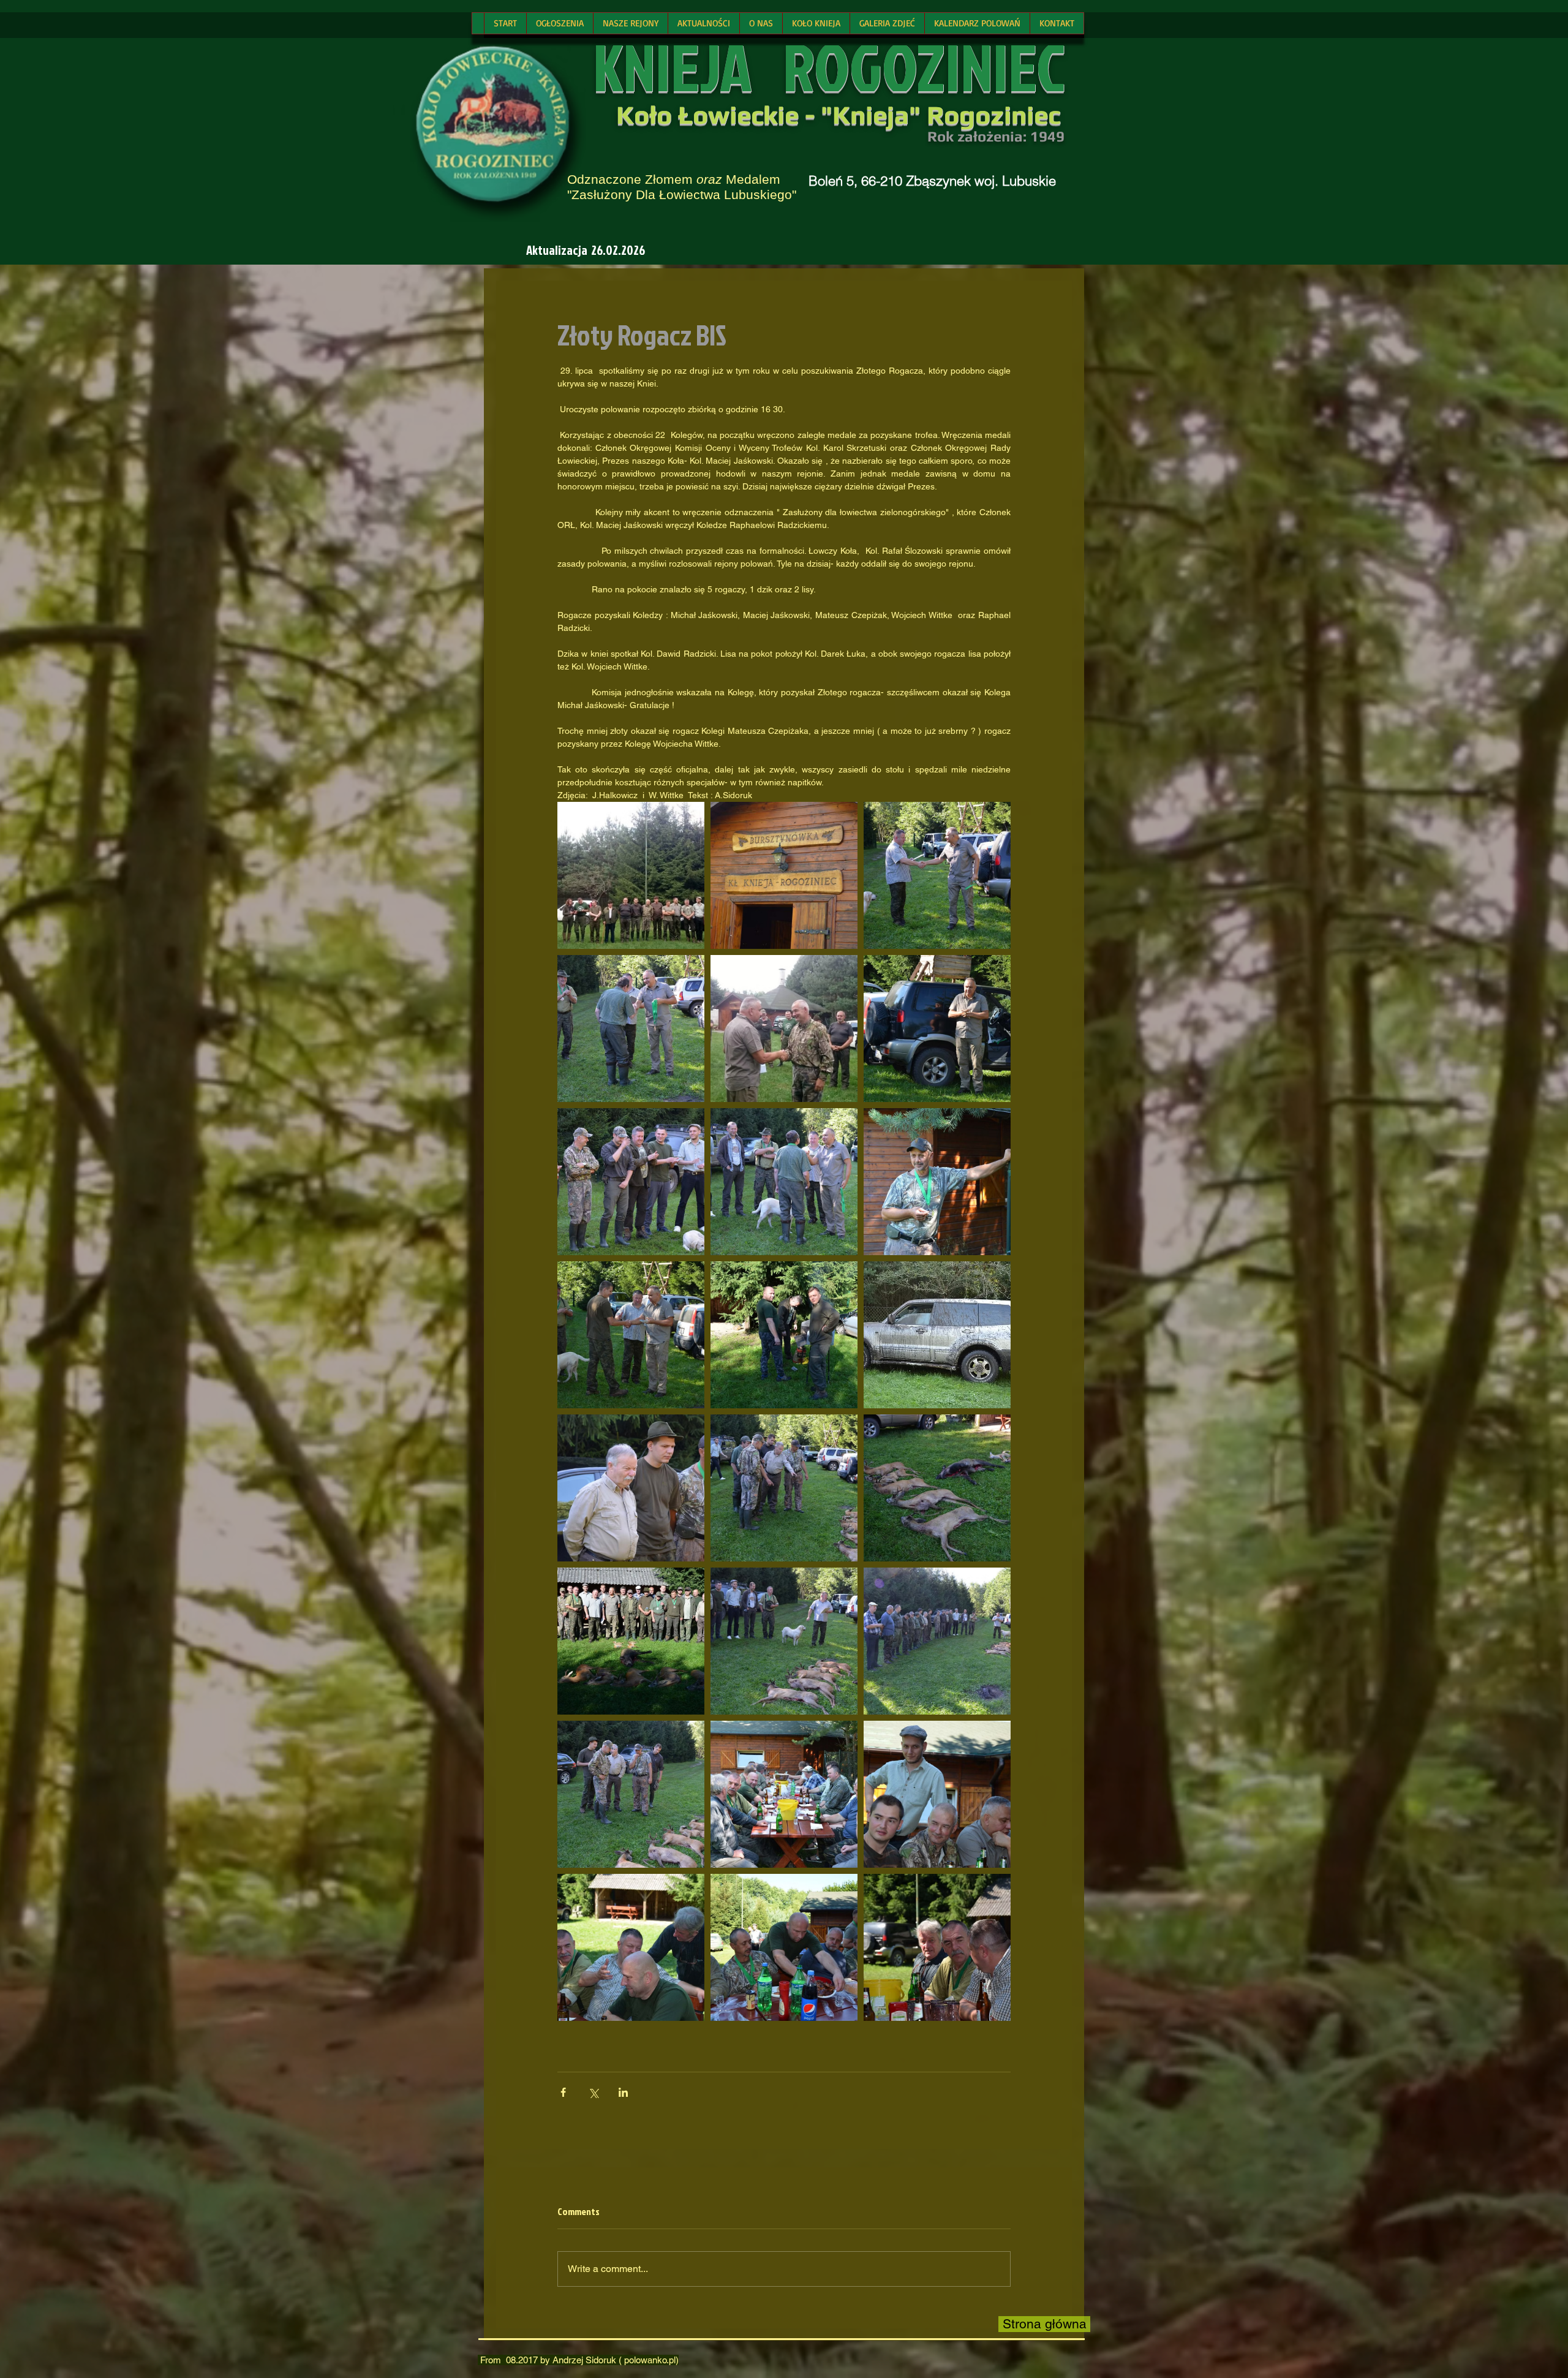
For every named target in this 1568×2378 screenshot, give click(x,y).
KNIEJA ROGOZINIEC (829, 66)
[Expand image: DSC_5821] (937, 1029)
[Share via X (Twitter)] (593, 2092)
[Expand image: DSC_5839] (631, 1488)
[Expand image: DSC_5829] (784, 1182)
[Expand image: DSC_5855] (937, 1794)
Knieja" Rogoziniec (946, 115)
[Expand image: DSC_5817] (631, 1794)
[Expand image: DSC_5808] (937, 1335)
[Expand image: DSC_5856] (937, 1182)
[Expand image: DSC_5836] (631, 1182)
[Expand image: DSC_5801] (937, 1488)
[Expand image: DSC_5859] (784, 1794)
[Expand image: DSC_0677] (631, 875)
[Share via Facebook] (563, 2092)
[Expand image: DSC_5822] (631, 1335)
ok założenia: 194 (997, 136)
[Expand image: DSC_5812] (784, 1488)
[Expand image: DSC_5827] (631, 1029)
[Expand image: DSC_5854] (631, 1947)
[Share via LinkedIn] (623, 2092)
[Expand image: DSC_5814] (784, 1335)
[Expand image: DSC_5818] (937, 1641)
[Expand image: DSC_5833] (937, 875)
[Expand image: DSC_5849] (784, 1947)
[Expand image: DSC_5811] (784, 875)
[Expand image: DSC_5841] (631, 1641)
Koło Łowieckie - (718, 115)
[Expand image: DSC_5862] (937, 1947)
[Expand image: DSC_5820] (784, 1641)
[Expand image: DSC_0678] (784, 1029)
